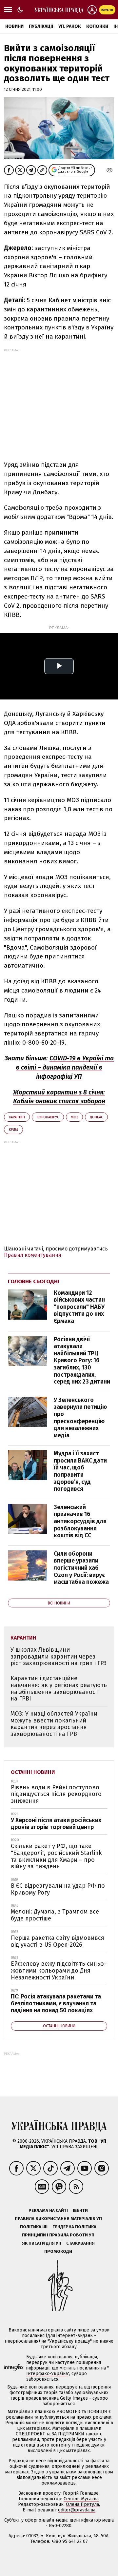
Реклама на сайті (48, 2210)
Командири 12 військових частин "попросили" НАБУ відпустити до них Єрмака (79, 1307)
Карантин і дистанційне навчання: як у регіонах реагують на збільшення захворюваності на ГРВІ (59, 1688)
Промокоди (58, 2251)
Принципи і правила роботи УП (58, 2235)
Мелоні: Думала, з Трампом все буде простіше (55, 1915)
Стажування (80, 2243)
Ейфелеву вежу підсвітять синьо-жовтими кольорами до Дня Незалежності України (59, 1970)
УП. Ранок (70, 26)
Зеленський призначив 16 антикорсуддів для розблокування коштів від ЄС (80, 1521)
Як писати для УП (42, 2243)
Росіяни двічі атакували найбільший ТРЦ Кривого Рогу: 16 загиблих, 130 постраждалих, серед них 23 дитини (82, 1361)
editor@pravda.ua (77, 2510)
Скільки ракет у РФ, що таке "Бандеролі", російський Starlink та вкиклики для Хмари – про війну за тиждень (56, 1856)
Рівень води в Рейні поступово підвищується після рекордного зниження (56, 1794)
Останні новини (33, 1772)
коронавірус (48, 1117)
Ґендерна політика (74, 2227)
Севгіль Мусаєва (81, 2499)
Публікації (41, 26)
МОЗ (74, 1117)
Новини (14, 26)
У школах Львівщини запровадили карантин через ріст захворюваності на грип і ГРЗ (59, 1656)
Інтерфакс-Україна (47, 2374)
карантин (17, 1117)
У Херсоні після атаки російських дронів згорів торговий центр (56, 1824)
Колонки (97, 26)
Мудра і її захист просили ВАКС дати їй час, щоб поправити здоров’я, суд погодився (80, 1471)
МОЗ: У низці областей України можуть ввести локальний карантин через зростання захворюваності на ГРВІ (54, 1724)
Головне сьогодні (34, 1281)
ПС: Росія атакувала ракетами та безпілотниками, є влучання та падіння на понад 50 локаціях (56, 2003)
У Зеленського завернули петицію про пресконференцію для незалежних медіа (80, 1418)
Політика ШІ (34, 2227)
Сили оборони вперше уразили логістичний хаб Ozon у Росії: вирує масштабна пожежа (81, 1568)
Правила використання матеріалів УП (58, 2219)
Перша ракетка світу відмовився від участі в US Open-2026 (58, 1941)
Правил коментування (33, 1255)
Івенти (80, 2210)
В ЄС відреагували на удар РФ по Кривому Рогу (58, 1889)
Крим (13, 1130)
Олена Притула (82, 2504)
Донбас (96, 1117)
